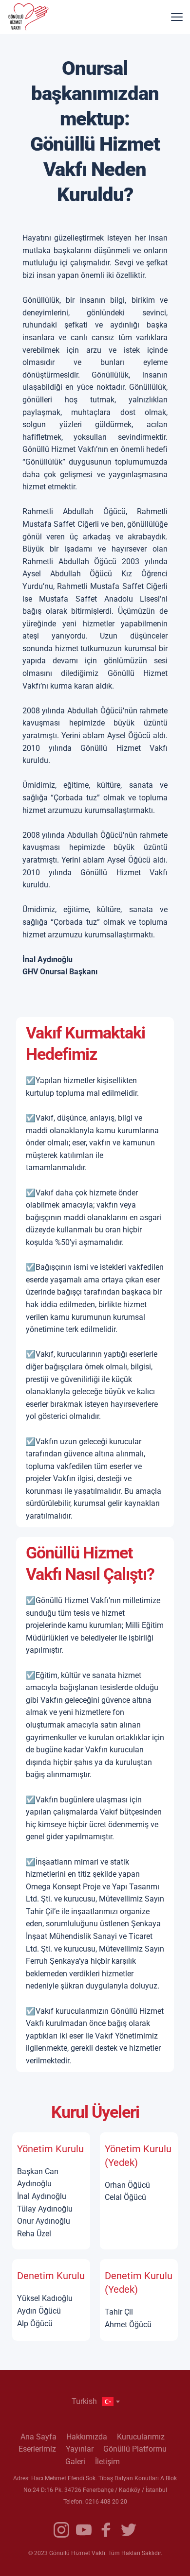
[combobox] (95, 2402)
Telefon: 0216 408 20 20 (95, 2502)
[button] (177, 17)
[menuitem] (38, 2437)
